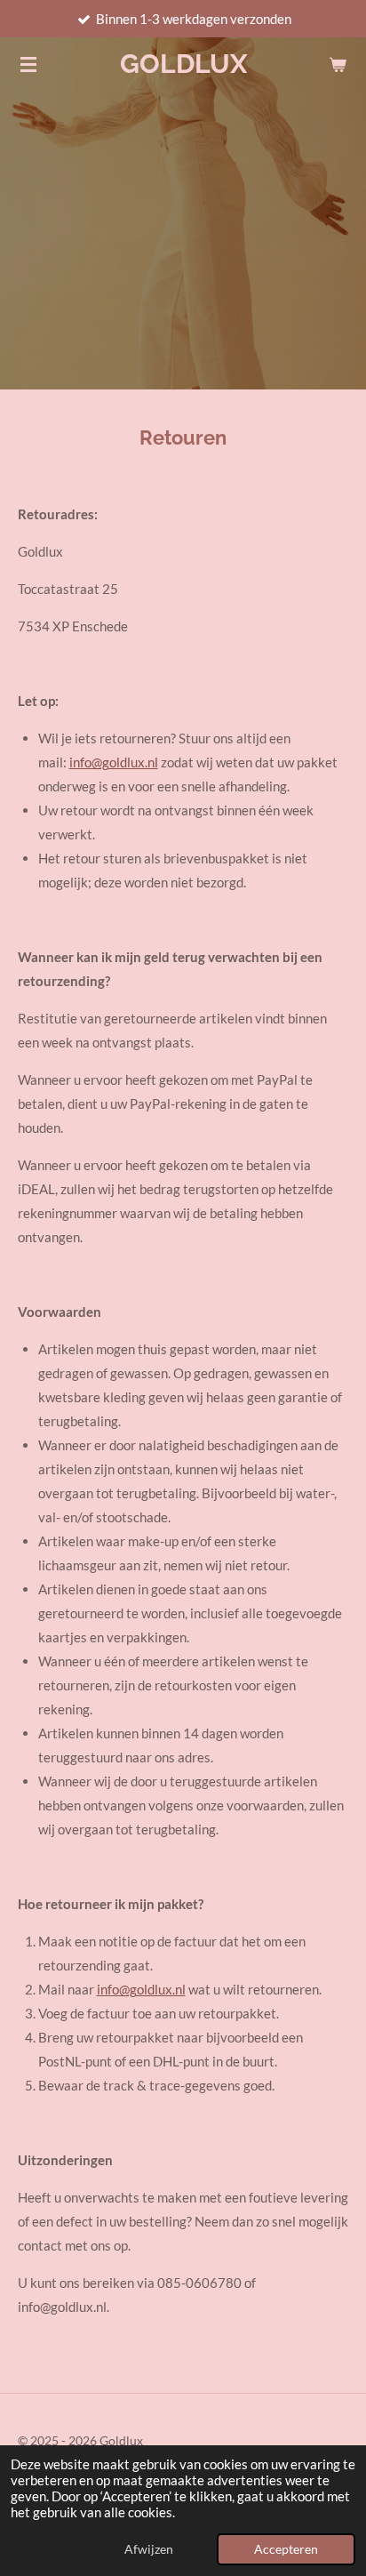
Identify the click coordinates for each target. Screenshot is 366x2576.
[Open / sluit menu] (28, 64)
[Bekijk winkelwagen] (338, 64)
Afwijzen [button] (149, 2549)
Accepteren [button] (286, 2549)
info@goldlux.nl (114, 762)
